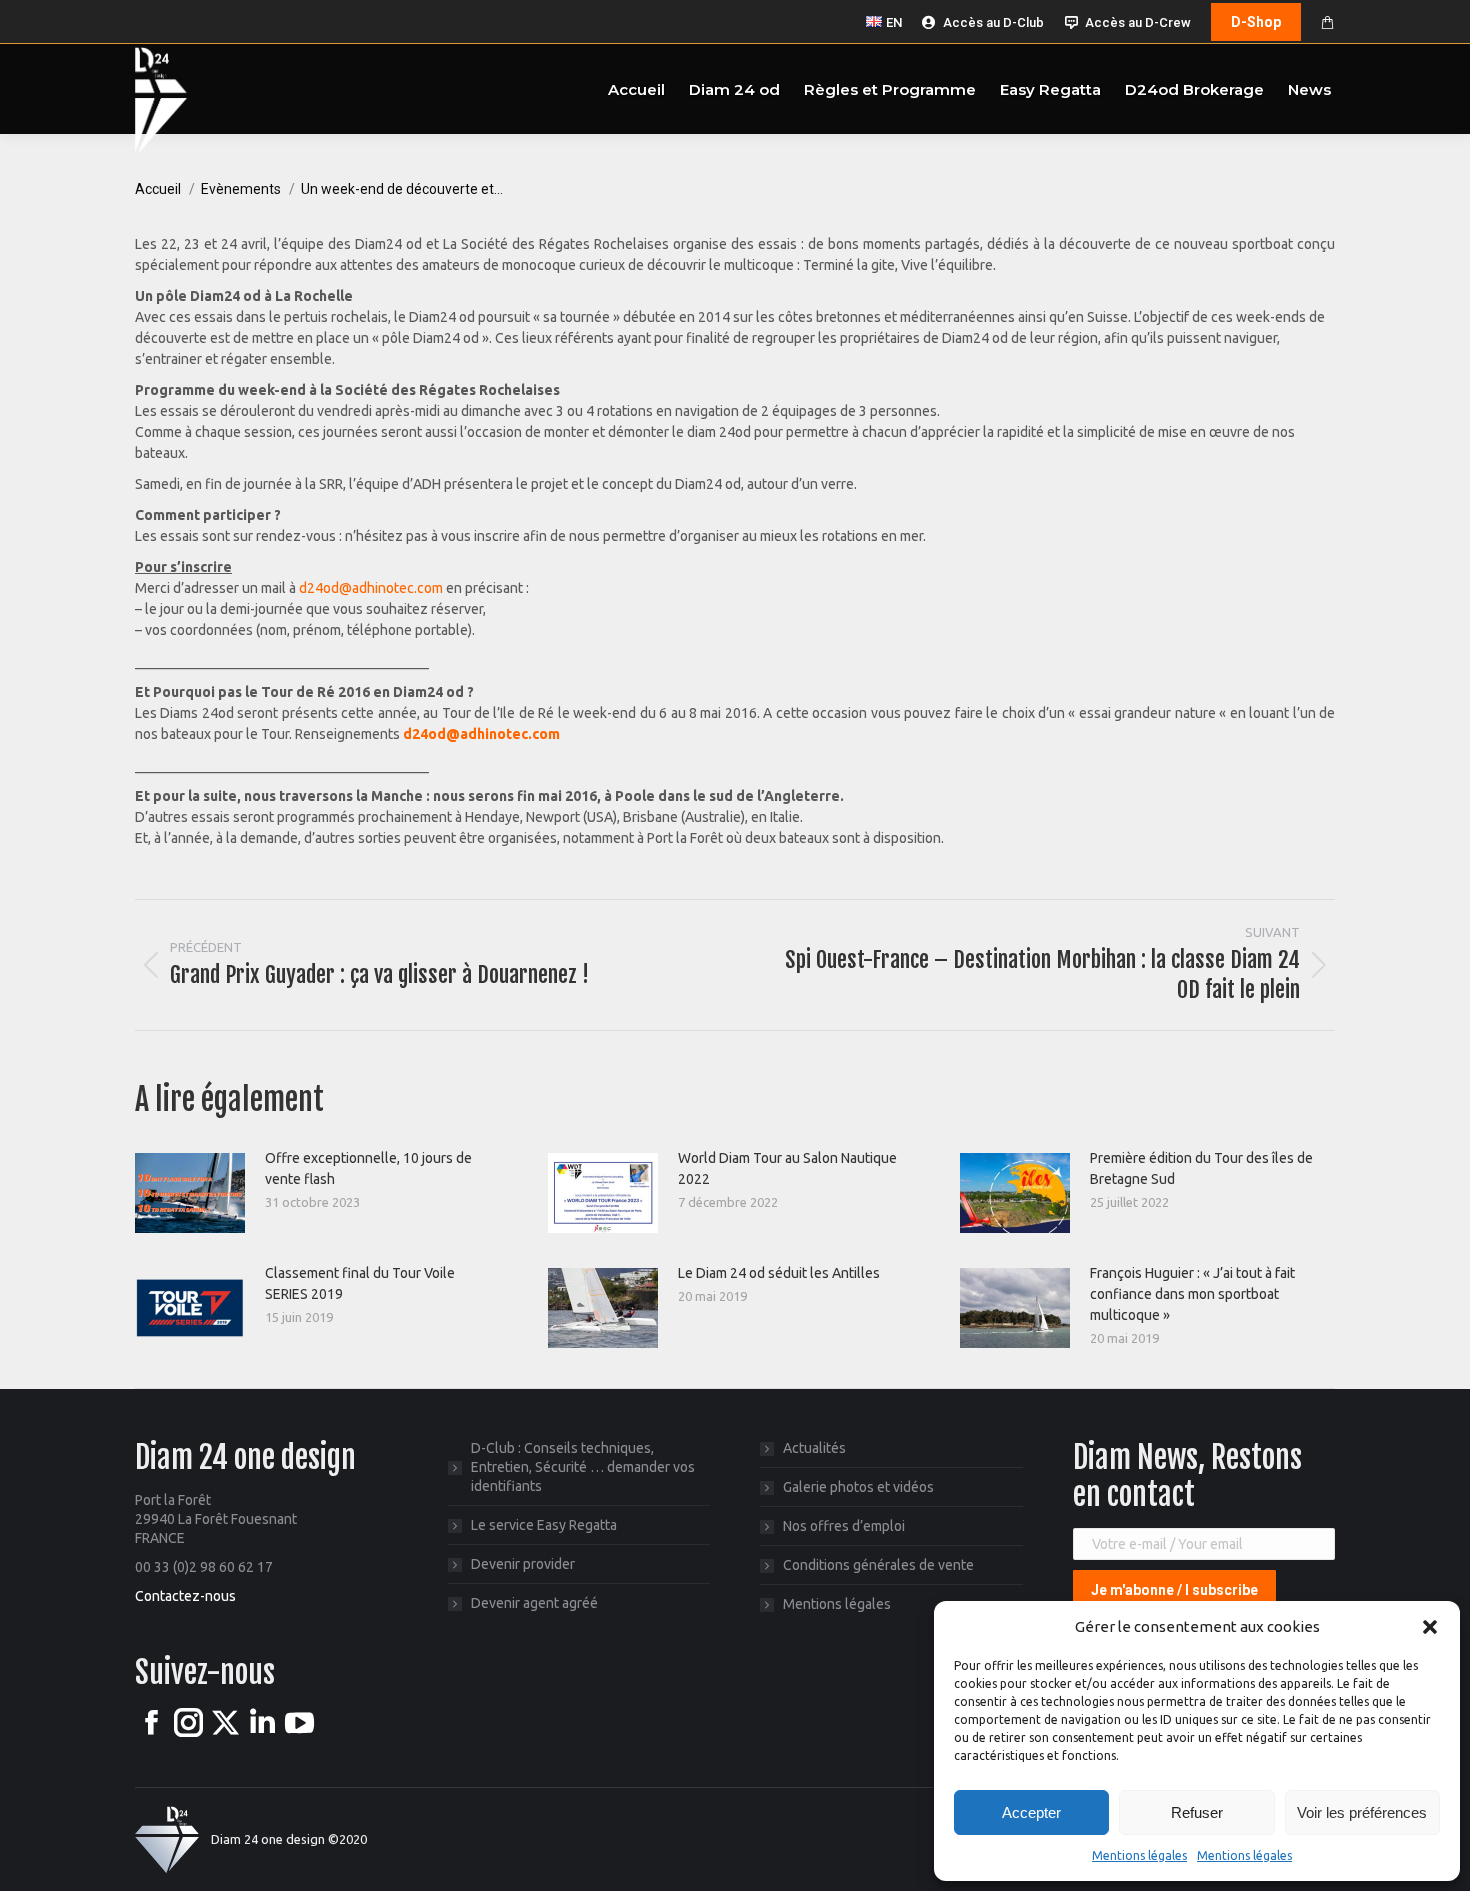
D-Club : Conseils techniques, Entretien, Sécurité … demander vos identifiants (583, 1467)
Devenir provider (523, 1564)
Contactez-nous (185, 1596)
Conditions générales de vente (878, 1565)
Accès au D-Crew (1138, 22)
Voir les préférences (1362, 1812)
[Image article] (190, 1193)
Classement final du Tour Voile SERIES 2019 (360, 1283)
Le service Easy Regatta (544, 1525)
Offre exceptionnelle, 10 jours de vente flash (368, 1168)
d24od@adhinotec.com (371, 588)
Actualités (814, 1448)
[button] (1430, 1627)
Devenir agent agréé (534, 1603)
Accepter (1031, 1812)
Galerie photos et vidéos (858, 1487)
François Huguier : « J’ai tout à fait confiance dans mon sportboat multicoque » (1192, 1294)
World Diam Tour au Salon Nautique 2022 (787, 1168)
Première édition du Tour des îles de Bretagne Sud (1201, 1168)
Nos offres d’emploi (844, 1526)
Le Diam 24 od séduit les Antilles (779, 1273)
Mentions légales (1139, 1855)
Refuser (1197, 1812)
